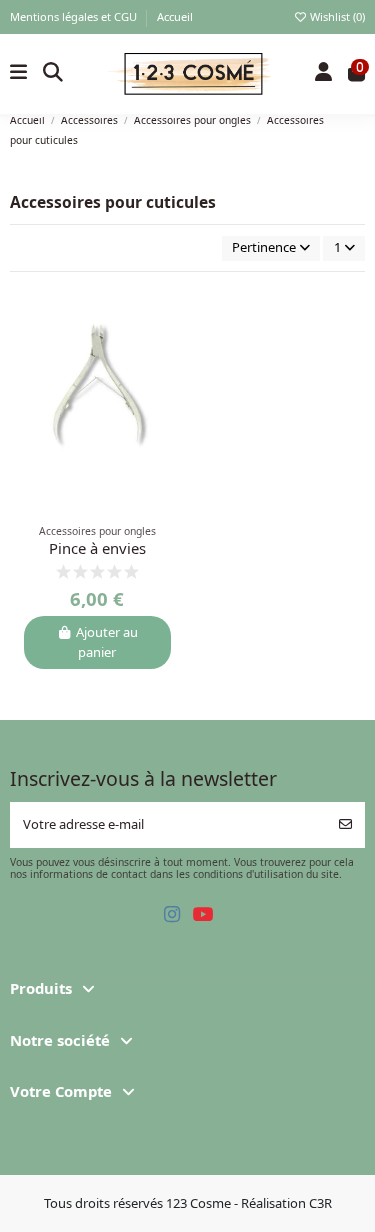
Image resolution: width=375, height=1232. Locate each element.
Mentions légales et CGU (75, 16)
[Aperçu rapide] (169, 347)
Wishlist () (336, 16)
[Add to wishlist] (169, 313)
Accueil (175, 16)
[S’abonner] (345, 825)
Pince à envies (97, 548)
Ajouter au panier (107, 642)
